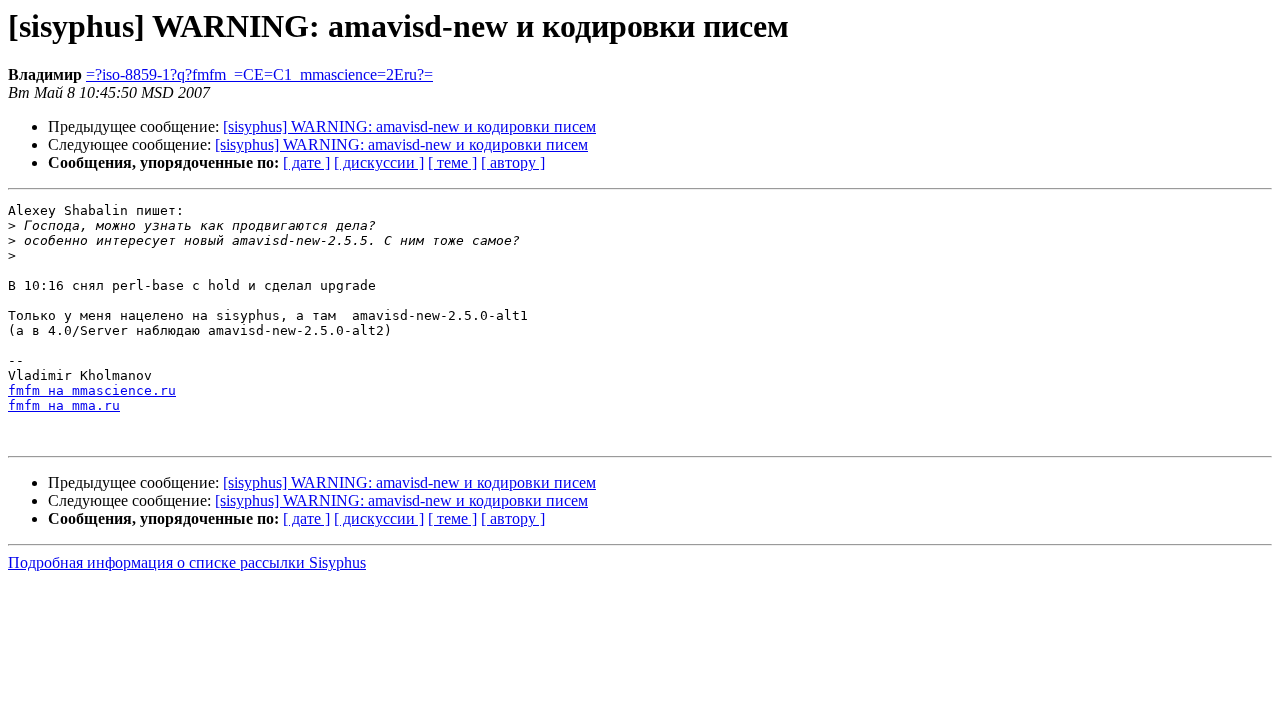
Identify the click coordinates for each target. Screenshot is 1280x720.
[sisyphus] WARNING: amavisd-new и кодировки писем (409, 126)
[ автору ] (513, 162)
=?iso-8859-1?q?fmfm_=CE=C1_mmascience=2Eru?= (259, 74)
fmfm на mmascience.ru (92, 390)
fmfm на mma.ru (64, 405)
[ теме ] (452, 162)
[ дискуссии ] (379, 162)
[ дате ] (306, 162)
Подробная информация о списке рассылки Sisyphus (187, 562)
